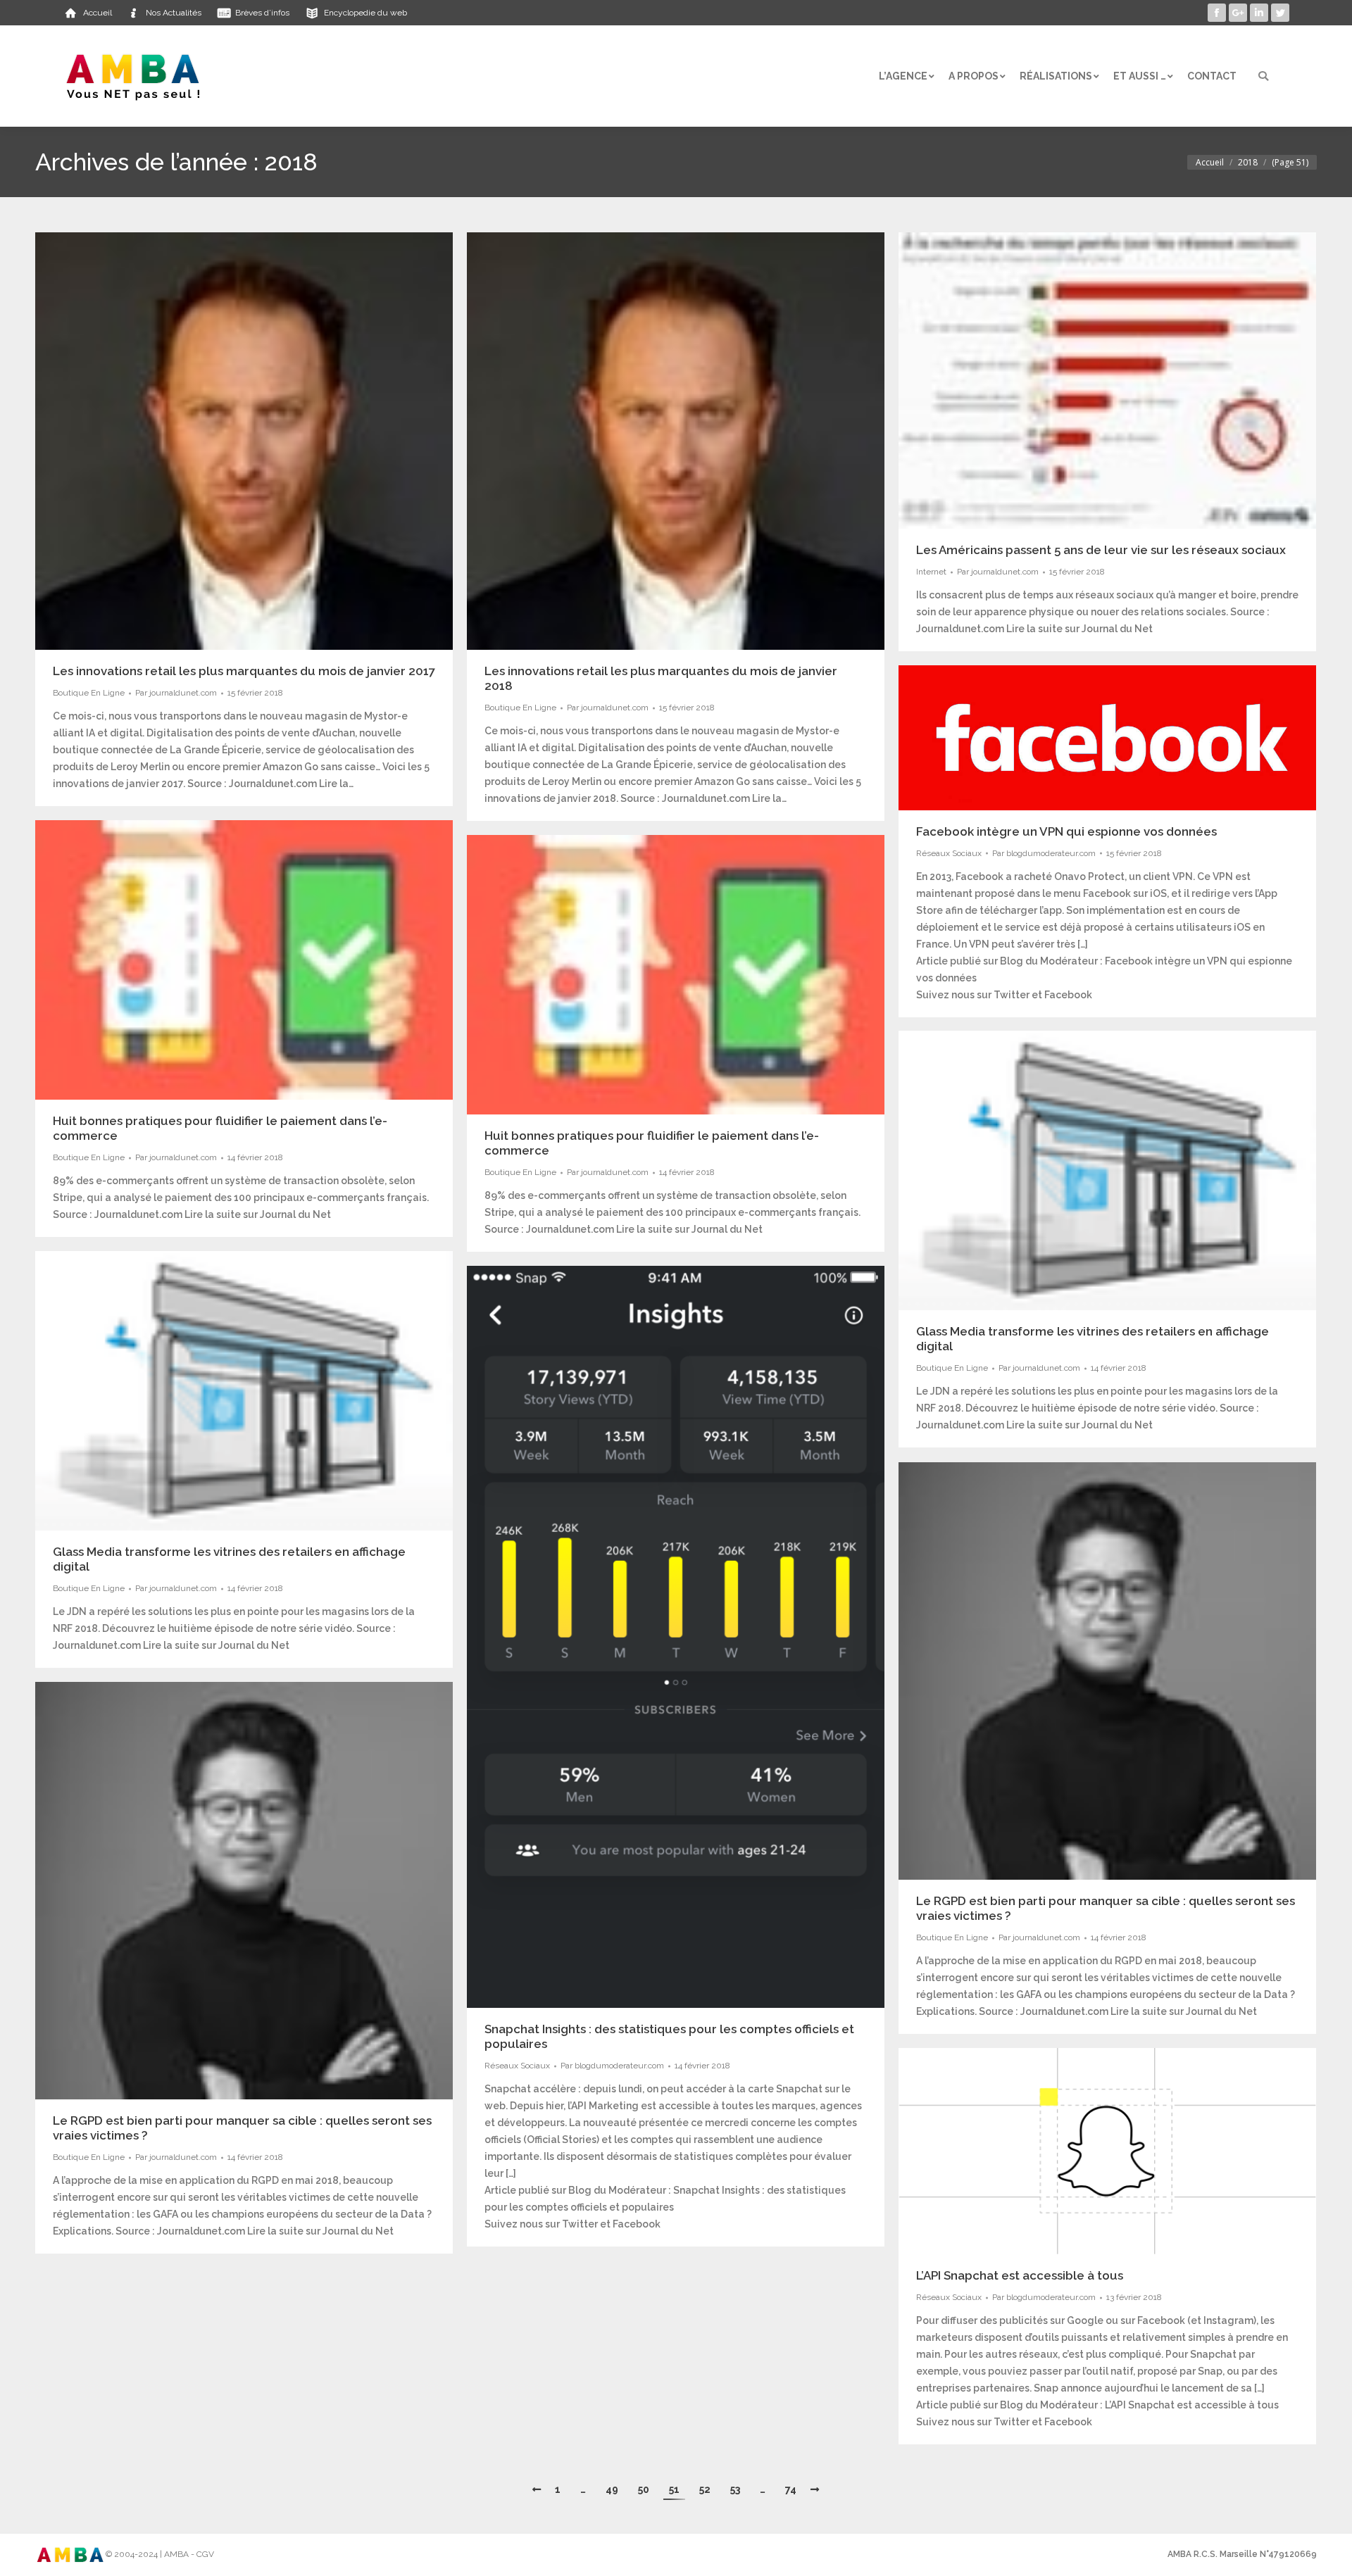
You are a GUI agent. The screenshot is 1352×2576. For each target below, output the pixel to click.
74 (791, 2489)
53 (735, 2489)
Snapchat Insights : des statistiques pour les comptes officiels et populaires (669, 2036)
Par (176, 693)
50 (644, 2489)
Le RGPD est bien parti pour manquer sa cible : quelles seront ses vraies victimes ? (1106, 1908)
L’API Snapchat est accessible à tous (1020, 2275)
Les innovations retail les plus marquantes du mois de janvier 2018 (661, 678)
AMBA (176, 2554)
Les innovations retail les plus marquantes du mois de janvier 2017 (244, 671)
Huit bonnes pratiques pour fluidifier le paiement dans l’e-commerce (220, 1128)
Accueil (1210, 162)
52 (705, 2489)
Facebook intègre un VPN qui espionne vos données (1066, 831)
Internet (931, 572)
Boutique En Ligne (89, 693)
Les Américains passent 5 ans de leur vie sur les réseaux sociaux (1101, 550)
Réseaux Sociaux (949, 853)
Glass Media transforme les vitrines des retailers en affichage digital (1093, 1339)
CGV (205, 2554)
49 (612, 2489)
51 (674, 2489)
